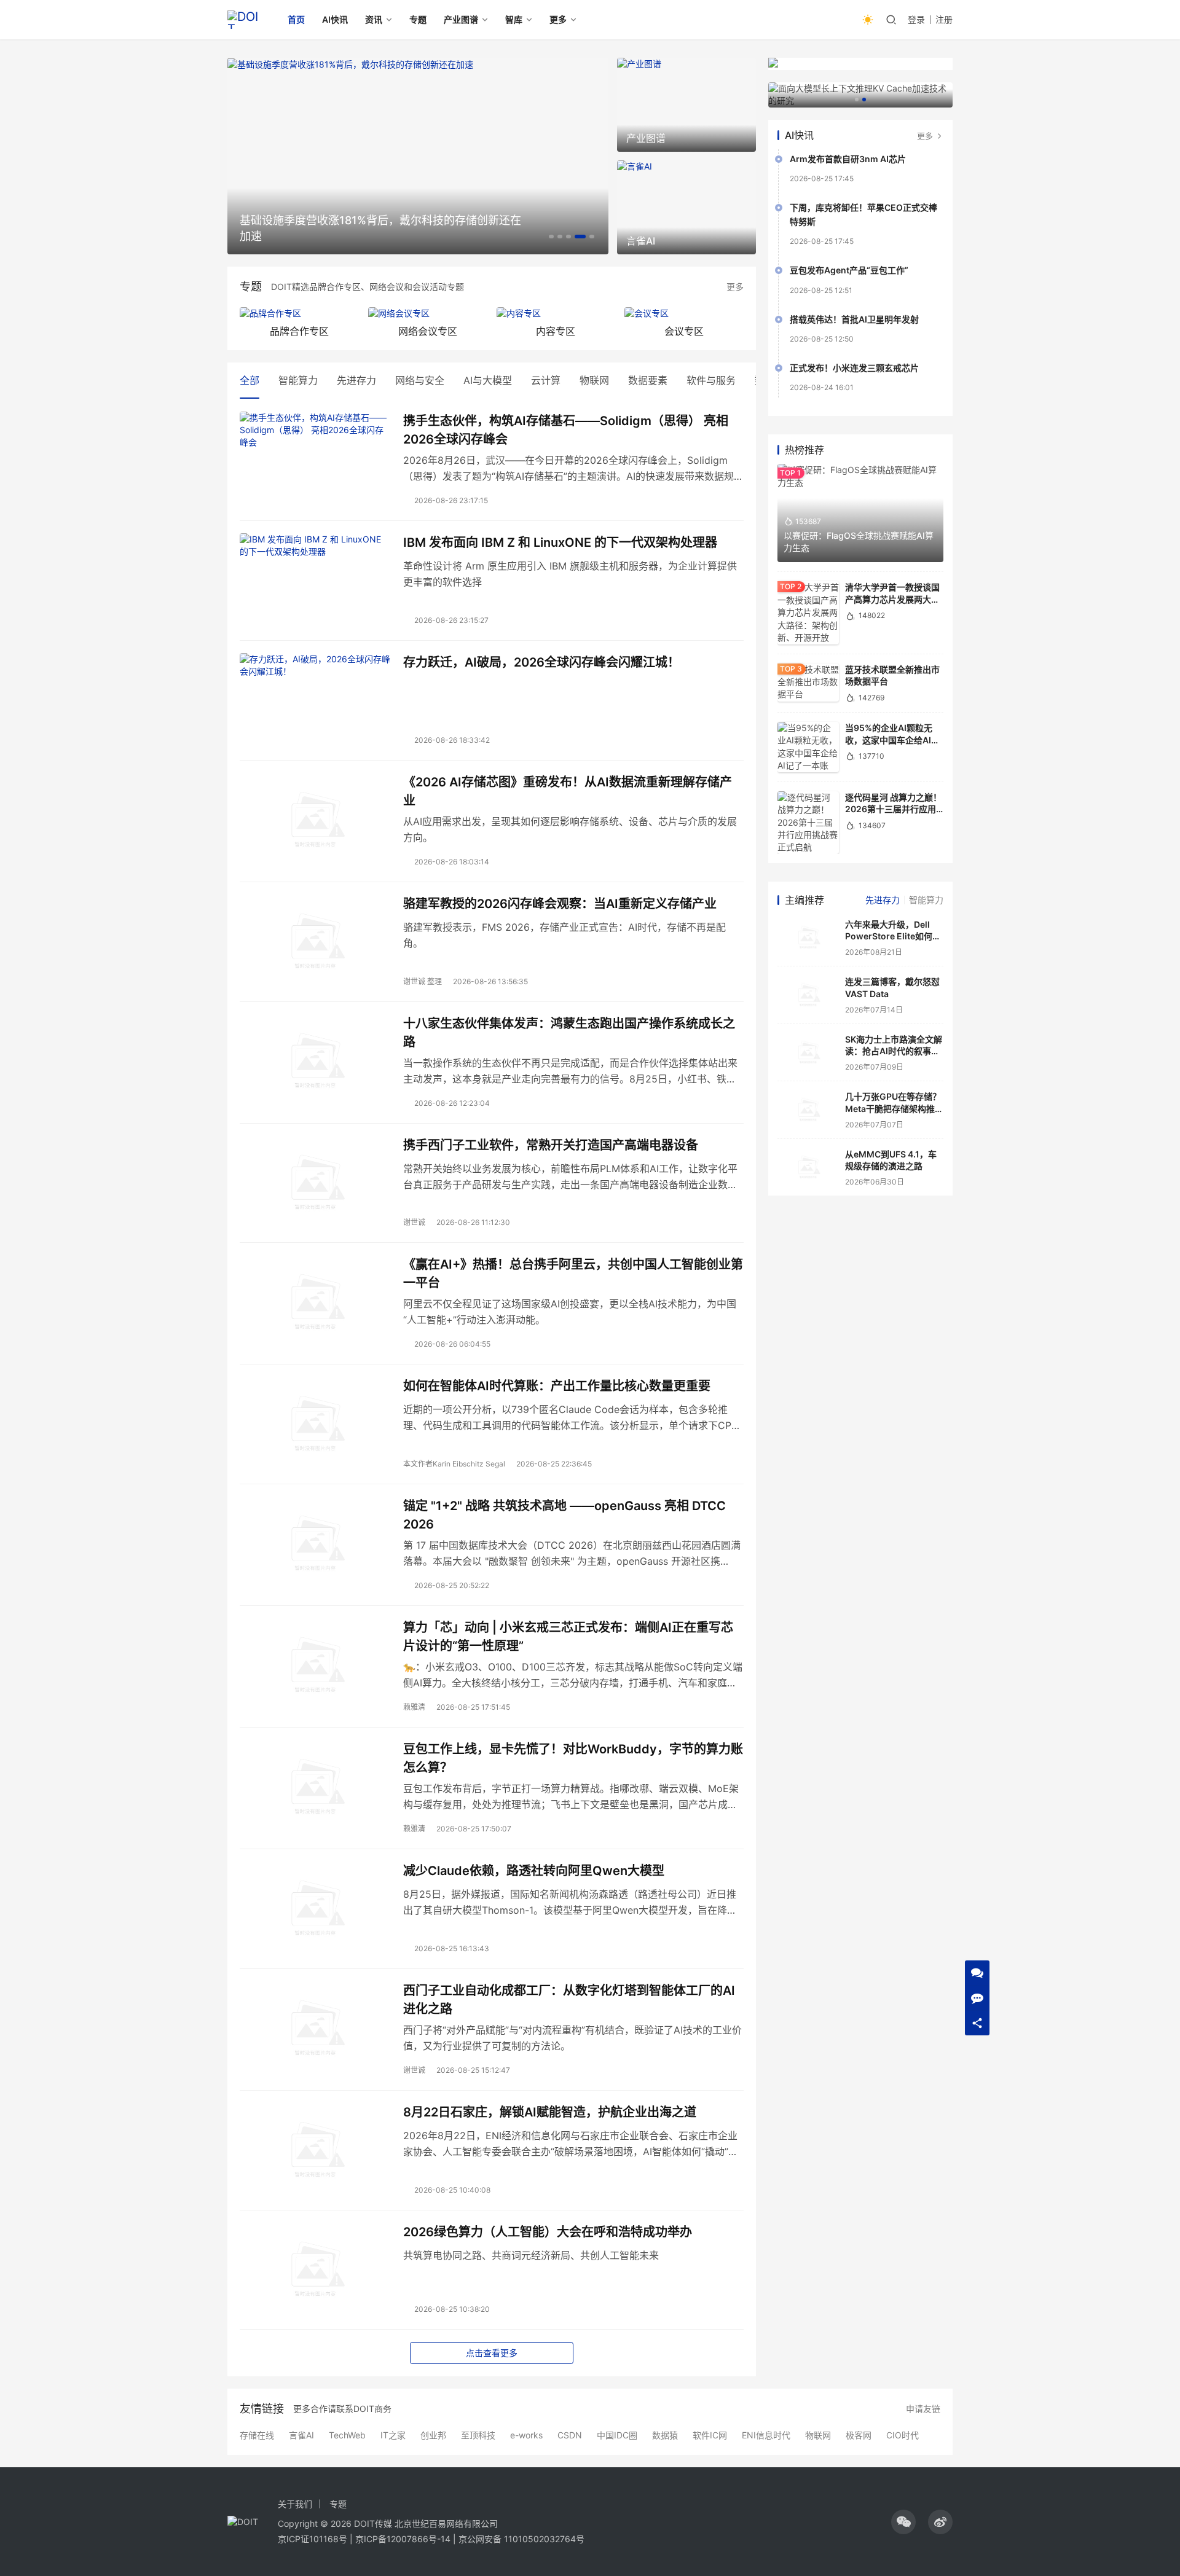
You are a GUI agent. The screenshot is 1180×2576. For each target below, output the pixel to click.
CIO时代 (903, 2435)
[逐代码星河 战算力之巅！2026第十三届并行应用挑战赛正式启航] (808, 823)
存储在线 (257, 2435)
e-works (526, 2435)
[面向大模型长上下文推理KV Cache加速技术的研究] (860, 95)
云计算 (546, 380)
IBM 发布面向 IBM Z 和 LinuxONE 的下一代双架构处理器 (560, 542)
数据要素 (648, 380)
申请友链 (923, 2409)
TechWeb (347, 2435)
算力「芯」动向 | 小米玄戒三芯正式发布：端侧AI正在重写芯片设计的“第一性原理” (568, 1636)
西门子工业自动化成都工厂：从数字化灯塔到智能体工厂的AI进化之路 (569, 1999)
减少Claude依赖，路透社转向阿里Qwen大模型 (534, 1871)
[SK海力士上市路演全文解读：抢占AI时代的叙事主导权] (808, 1053)
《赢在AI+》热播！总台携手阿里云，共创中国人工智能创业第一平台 (573, 1273)
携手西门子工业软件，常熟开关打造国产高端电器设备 (551, 1145)
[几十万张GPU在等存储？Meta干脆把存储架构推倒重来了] (808, 1110)
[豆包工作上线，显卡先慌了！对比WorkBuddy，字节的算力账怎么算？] (315, 1787)
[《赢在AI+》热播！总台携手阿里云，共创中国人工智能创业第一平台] (315, 1302)
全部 (250, 380)
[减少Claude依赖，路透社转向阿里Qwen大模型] (315, 1909)
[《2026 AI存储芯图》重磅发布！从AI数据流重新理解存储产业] (315, 820)
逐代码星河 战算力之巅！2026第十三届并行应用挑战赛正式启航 (893, 809)
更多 (558, 19)
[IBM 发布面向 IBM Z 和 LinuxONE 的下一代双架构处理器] (315, 581)
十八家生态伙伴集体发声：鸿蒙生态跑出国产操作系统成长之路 (569, 1032)
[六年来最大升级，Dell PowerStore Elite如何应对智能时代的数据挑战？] (808, 938)
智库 (514, 19)
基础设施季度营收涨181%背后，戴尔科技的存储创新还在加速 (380, 228)
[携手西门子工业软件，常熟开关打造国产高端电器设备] (315, 1183)
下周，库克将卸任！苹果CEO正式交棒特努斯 (863, 214)
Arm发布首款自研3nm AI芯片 (848, 159)
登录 (916, 19)
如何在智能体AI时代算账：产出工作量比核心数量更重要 (557, 1386)
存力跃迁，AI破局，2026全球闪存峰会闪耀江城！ (541, 662)
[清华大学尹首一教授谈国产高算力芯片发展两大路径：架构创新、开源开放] (808, 613)
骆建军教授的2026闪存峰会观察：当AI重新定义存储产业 (560, 904)
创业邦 (433, 2435)
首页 (296, 19)
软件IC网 (710, 2435)
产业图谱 (461, 19)
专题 (418, 19)
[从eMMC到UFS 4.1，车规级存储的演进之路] (808, 1168)
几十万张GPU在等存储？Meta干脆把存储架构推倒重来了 (894, 1108)
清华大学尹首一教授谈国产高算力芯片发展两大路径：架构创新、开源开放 (892, 599)
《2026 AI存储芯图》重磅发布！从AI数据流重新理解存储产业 (568, 791)
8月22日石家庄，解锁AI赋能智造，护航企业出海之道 (550, 2112)
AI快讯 (335, 19)
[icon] (903, 2522)
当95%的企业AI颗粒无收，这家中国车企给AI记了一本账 (892, 740)
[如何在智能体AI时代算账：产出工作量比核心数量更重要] (315, 1424)
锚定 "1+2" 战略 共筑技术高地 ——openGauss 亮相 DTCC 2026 (564, 1515)
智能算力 (298, 380)
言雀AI (301, 2435)
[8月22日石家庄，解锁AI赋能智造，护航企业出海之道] (315, 2150)
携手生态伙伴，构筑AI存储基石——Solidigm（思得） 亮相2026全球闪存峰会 (566, 430)
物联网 (594, 380)
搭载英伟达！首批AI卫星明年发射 (854, 319)
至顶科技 (478, 2435)
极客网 (859, 2435)
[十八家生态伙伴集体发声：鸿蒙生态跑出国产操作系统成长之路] (315, 1062)
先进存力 (356, 380)
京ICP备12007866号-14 (403, 2539)
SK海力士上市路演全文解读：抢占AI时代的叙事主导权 (894, 1051)
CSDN (570, 2435)
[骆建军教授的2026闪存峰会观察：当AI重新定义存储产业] (315, 942)
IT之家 (393, 2435)
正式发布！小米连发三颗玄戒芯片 (854, 368)
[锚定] (315, 1544)
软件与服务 (711, 380)
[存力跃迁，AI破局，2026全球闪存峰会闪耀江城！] (315, 700)
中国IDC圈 (617, 2435)
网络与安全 (420, 380)
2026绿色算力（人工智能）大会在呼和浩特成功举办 (548, 2232)
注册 (944, 19)
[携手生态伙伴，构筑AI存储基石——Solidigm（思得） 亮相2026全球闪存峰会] (315, 459)
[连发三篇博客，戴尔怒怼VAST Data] (808, 995)
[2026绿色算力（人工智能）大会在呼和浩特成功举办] (315, 2270)
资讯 (374, 19)
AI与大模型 (488, 380)
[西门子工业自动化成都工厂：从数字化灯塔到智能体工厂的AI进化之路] (315, 2029)
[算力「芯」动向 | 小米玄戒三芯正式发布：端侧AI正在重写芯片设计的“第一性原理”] (315, 1666)
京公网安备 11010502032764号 (521, 2539)
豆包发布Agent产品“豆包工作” (849, 270)
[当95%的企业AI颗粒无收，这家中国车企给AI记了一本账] (808, 747)
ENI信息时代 (766, 2435)
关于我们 (295, 2504)
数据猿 (665, 2435)
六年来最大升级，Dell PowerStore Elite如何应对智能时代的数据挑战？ (893, 936)
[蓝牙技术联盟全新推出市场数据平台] (808, 683)
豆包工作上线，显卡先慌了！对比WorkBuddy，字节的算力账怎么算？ (573, 1758)
